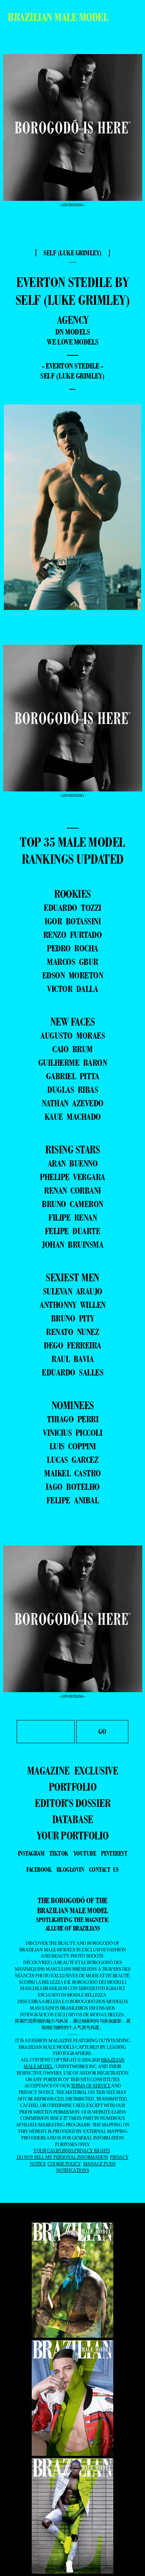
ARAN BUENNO (73, 1163)
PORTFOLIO (73, 1787)
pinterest (114, 1853)
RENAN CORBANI (72, 1190)
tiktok (59, 1853)
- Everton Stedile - (72, 366)
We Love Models (73, 342)
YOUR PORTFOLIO (73, 1836)
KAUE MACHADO (73, 1116)
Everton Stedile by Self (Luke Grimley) (73, 291)
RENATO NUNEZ (72, 1332)
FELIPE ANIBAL (73, 1500)
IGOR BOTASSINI (72, 921)
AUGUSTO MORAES (72, 1035)
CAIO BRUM (72, 1049)
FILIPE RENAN (72, 1217)
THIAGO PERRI (72, 1419)
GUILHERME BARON (73, 1062)
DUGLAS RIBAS (72, 1089)
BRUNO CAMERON (72, 1204)
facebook (39, 1870)
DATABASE (73, 1819)
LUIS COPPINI (73, 1446)
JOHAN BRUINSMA (72, 1244)
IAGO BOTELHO (73, 1487)
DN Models (73, 332)
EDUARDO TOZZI (72, 908)
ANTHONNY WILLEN (72, 1305)
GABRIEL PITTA (73, 1076)
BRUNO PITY (73, 1318)
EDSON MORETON (73, 975)
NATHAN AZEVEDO (73, 1103)
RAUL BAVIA (72, 1359)
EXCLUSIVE (96, 1771)
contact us (104, 1870)
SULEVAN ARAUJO (73, 1291)
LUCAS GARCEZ (72, 1460)
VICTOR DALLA (72, 989)
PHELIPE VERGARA (72, 1177)
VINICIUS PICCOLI (72, 1432)
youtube (85, 1853)
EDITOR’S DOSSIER (72, 1803)
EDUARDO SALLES (72, 1372)
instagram (31, 1853)
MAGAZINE (48, 1771)
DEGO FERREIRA (72, 1345)
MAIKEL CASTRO (72, 1473)
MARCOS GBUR (72, 962)
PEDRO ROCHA (72, 948)
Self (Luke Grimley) (72, 376)
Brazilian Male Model (58, 17)
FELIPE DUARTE (73, 1231)
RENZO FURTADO (73, 935)
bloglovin (70, 1870)
